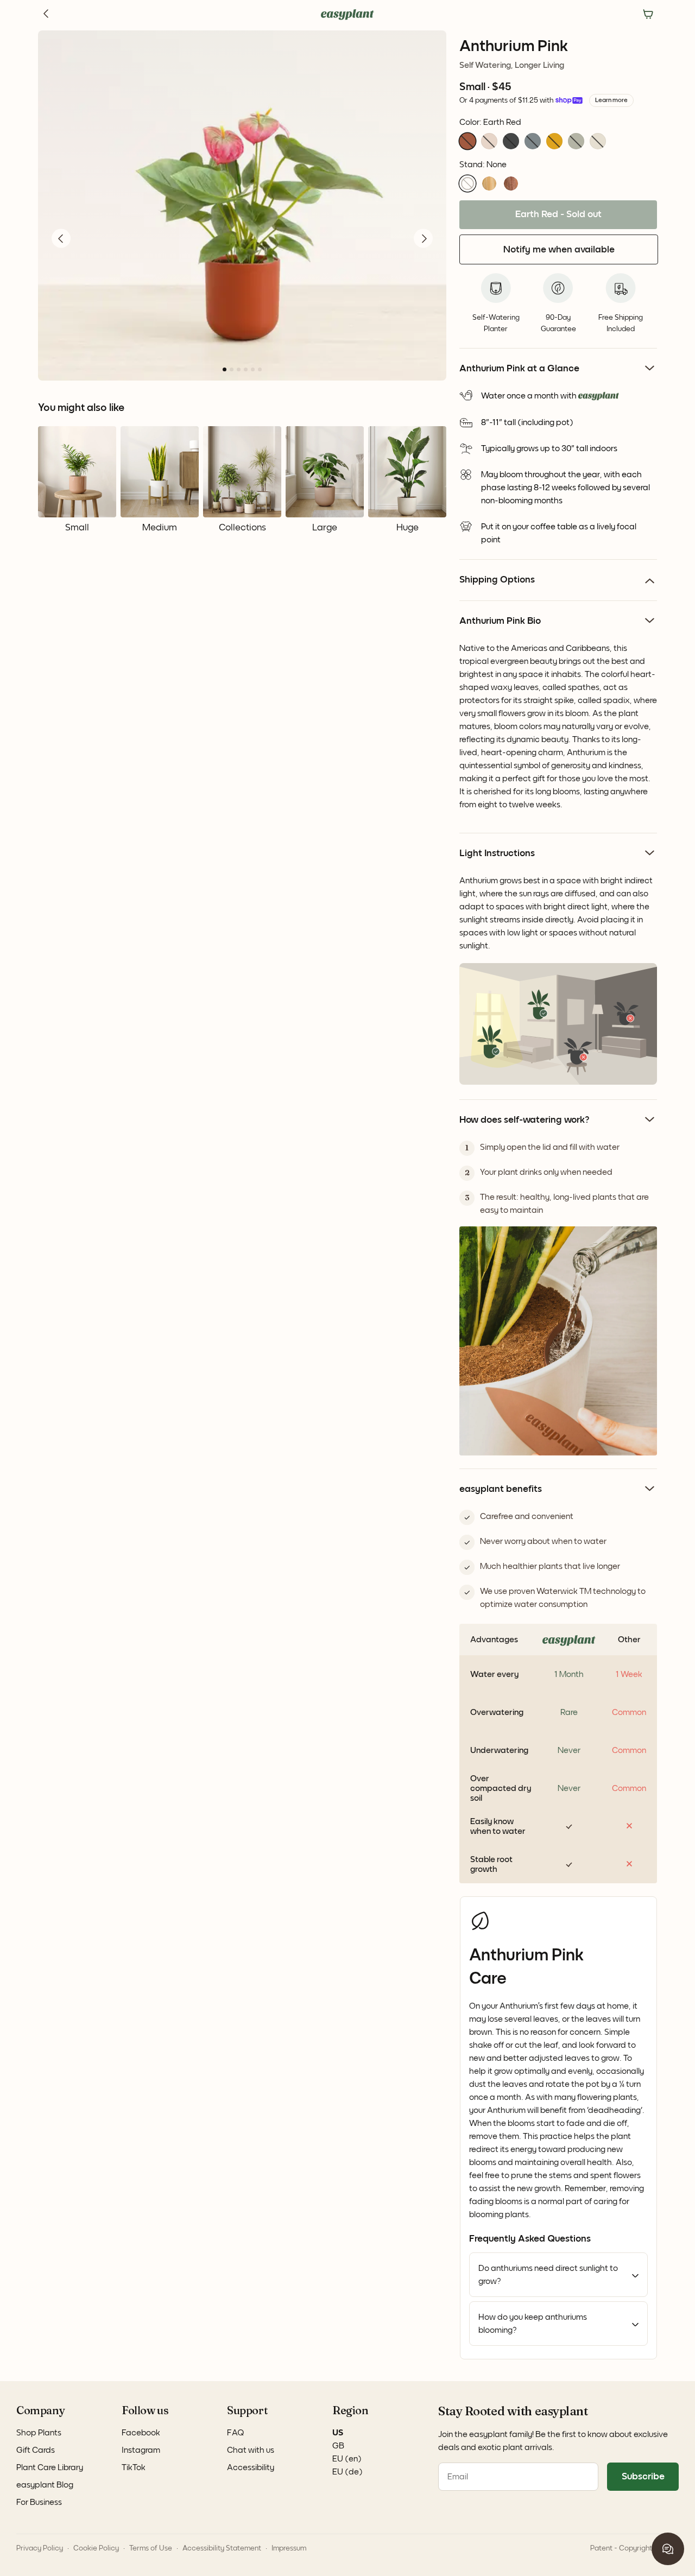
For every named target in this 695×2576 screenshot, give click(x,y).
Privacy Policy (40, 2548)
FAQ (236, 2433)
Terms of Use (151, 2548)
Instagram (141, 2450)
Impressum (289, 2548)
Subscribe (643, 2477)
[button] (467, 141)
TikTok (134, 2467)
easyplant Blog (45, 2485)
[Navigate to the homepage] (347, 15)
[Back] (47, 15)
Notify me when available (559, 250)
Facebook (141, 2433)
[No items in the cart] (648, 15)
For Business (39, 2502)
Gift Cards (36, 2450)
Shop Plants (39, 2433)
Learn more (611, 100)
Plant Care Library (50, 2467)
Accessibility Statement (222, 2548)
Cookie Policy (96, 2548)
